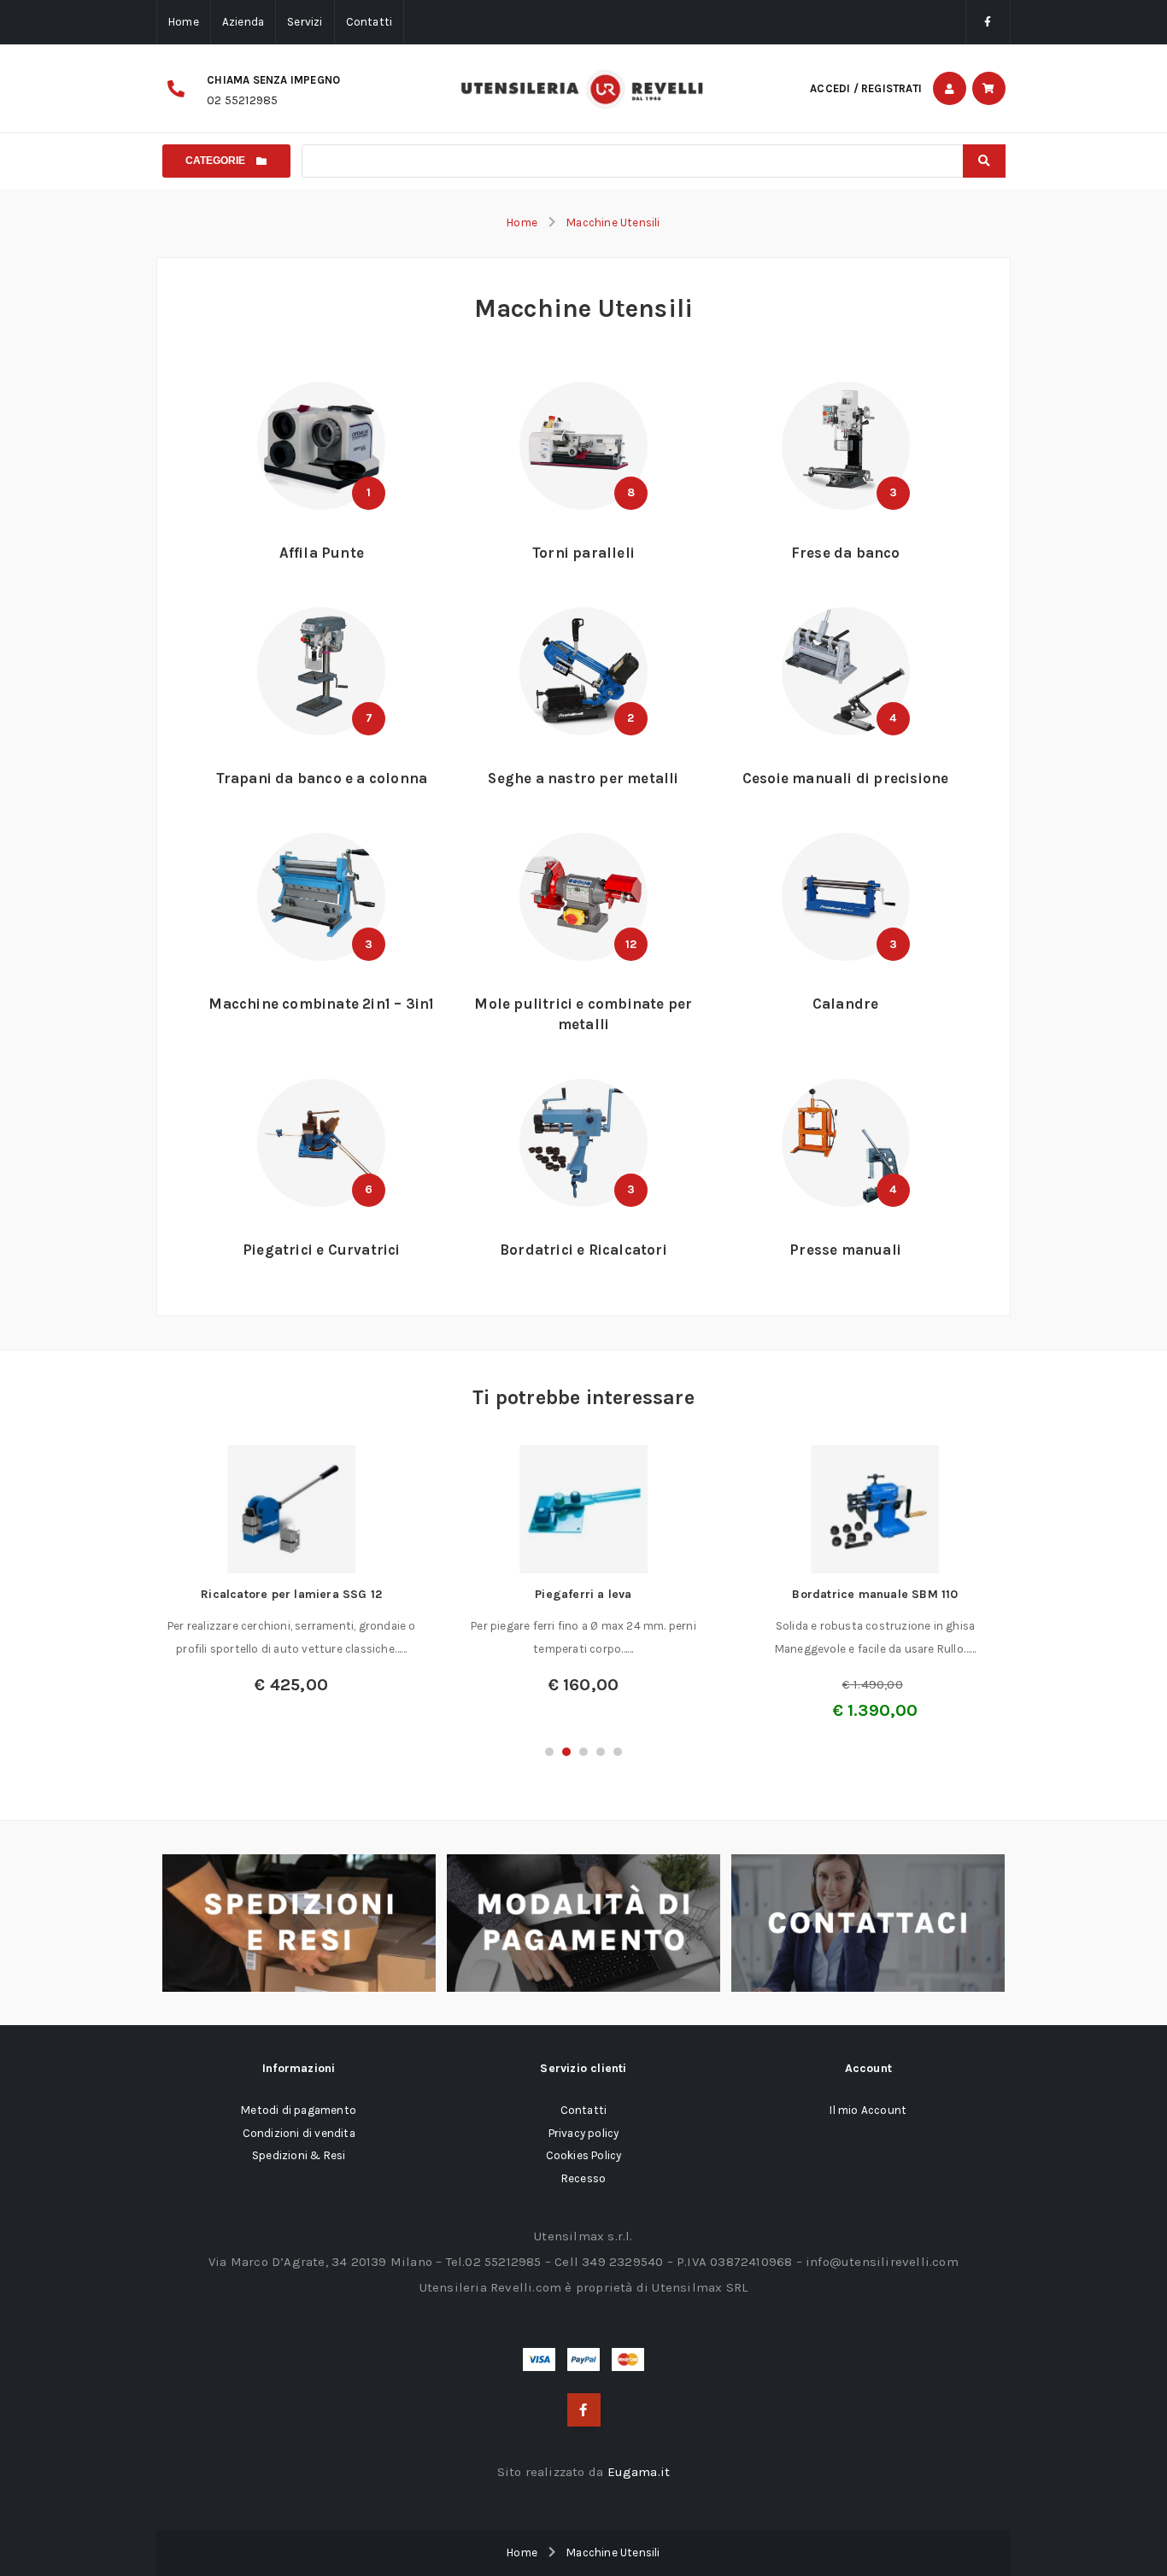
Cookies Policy (584, 2155)
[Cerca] (984, 161)
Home (184, 22)
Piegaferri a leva (583, 1594)
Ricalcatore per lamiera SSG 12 (291, 1594)
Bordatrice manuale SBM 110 (875, 1594)
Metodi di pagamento (299, 2110)
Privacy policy (584, 2133)
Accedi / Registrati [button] (866, 88)
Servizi (305, 22)
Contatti (369, 22)
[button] (549, 1752)
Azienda (243, 22)
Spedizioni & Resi (299, 2155)
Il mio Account (868, 2110)
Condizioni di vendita (299, 2133)
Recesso (583, 2178)
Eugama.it (639, 2472)
